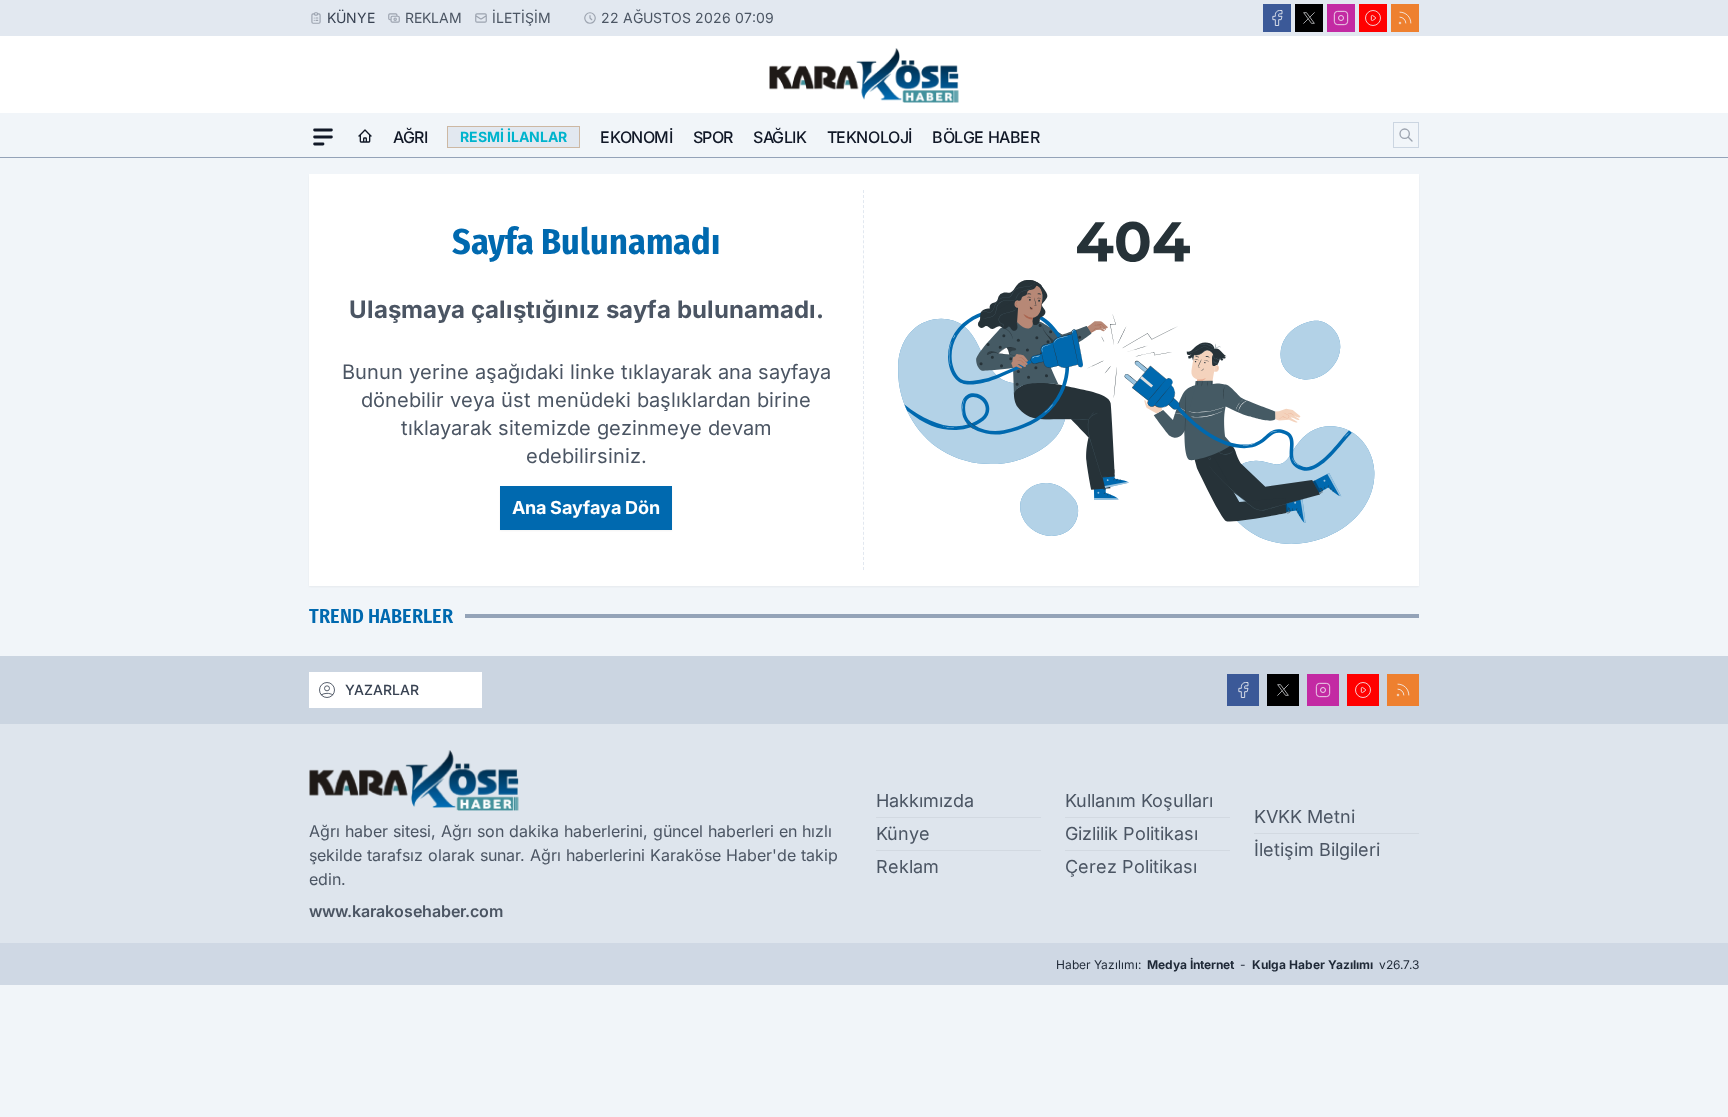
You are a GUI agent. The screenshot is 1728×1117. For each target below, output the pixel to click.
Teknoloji (869, 137)
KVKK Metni (1304, 816)
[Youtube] (1373, 18)
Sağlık (780, 137)
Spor (713, 137)
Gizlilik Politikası (1131, 833)
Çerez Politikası (1131, 866)
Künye (351, 17)
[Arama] (1406, 135)
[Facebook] (1277, 18)
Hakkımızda (925, 800)
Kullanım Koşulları (1139, 800)
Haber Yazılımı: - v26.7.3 (1237, 964)
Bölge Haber (986, 137)
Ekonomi (636, 137)
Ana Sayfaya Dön (586, 507)
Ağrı (410, 137)
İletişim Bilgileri (1317, 849)
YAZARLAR (382, 689)
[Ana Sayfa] (365, 137)
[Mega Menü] (323, 137)
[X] (1309, 18)
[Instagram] (1341, 18)
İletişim (521, 17)
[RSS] (1405, 18)
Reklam (433, 17)
